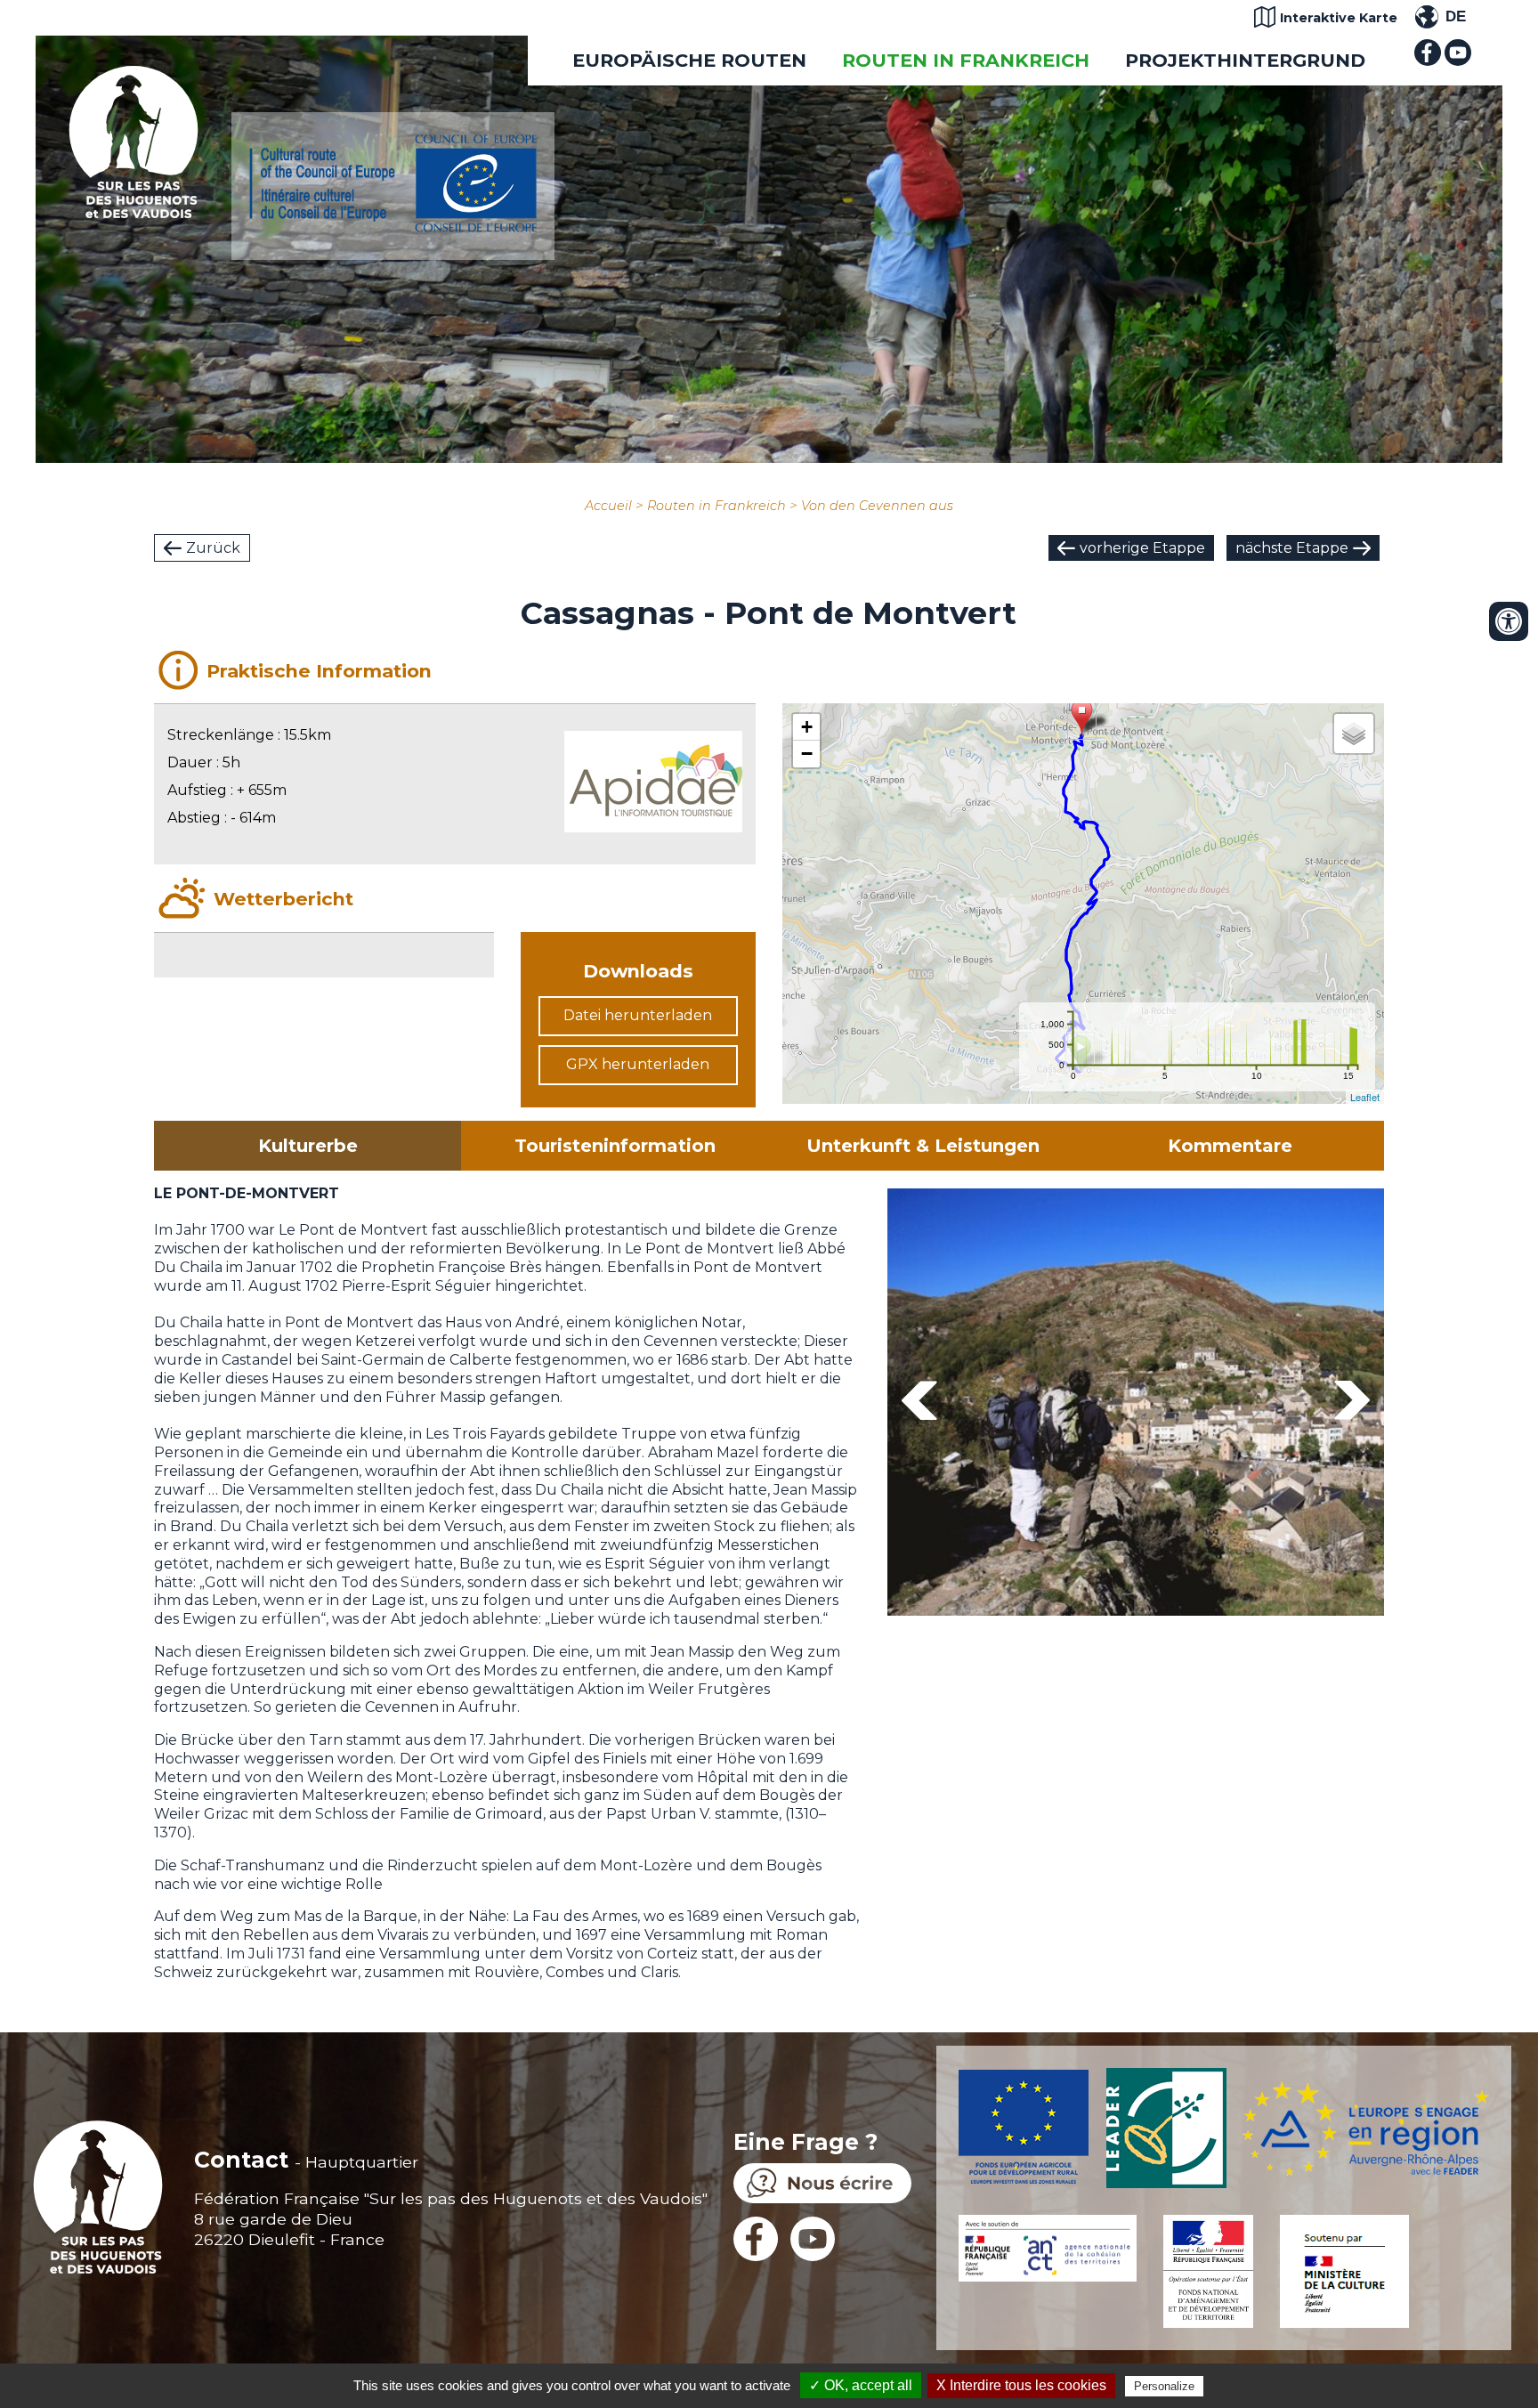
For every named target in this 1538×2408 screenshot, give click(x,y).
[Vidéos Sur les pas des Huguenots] (1458, 61)
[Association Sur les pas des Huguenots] (134, 213)
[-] (1208, 1405)
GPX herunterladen (638, 1064)
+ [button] (807, 727)
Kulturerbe (308, 1146)
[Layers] (1354, 734)
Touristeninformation (615, 1146)
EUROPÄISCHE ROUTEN (689, 60)
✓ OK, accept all (861, 2385)
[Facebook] (1428, 61)
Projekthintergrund (1245, 60)
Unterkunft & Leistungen (923, 1146)
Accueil (608, 506)
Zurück (213, 548)
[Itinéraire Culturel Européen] (393, 227)
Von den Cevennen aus (877, 506)
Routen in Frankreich (966, 60)
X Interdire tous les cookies (1021, 2385)
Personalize (1164, 2386)
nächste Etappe (1292, 548)
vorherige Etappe (1142, 548)
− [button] (807, 754)
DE (1456, 16)
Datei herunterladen (638, 1015)
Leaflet (1365, 1097)
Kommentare (1230, 1146)
